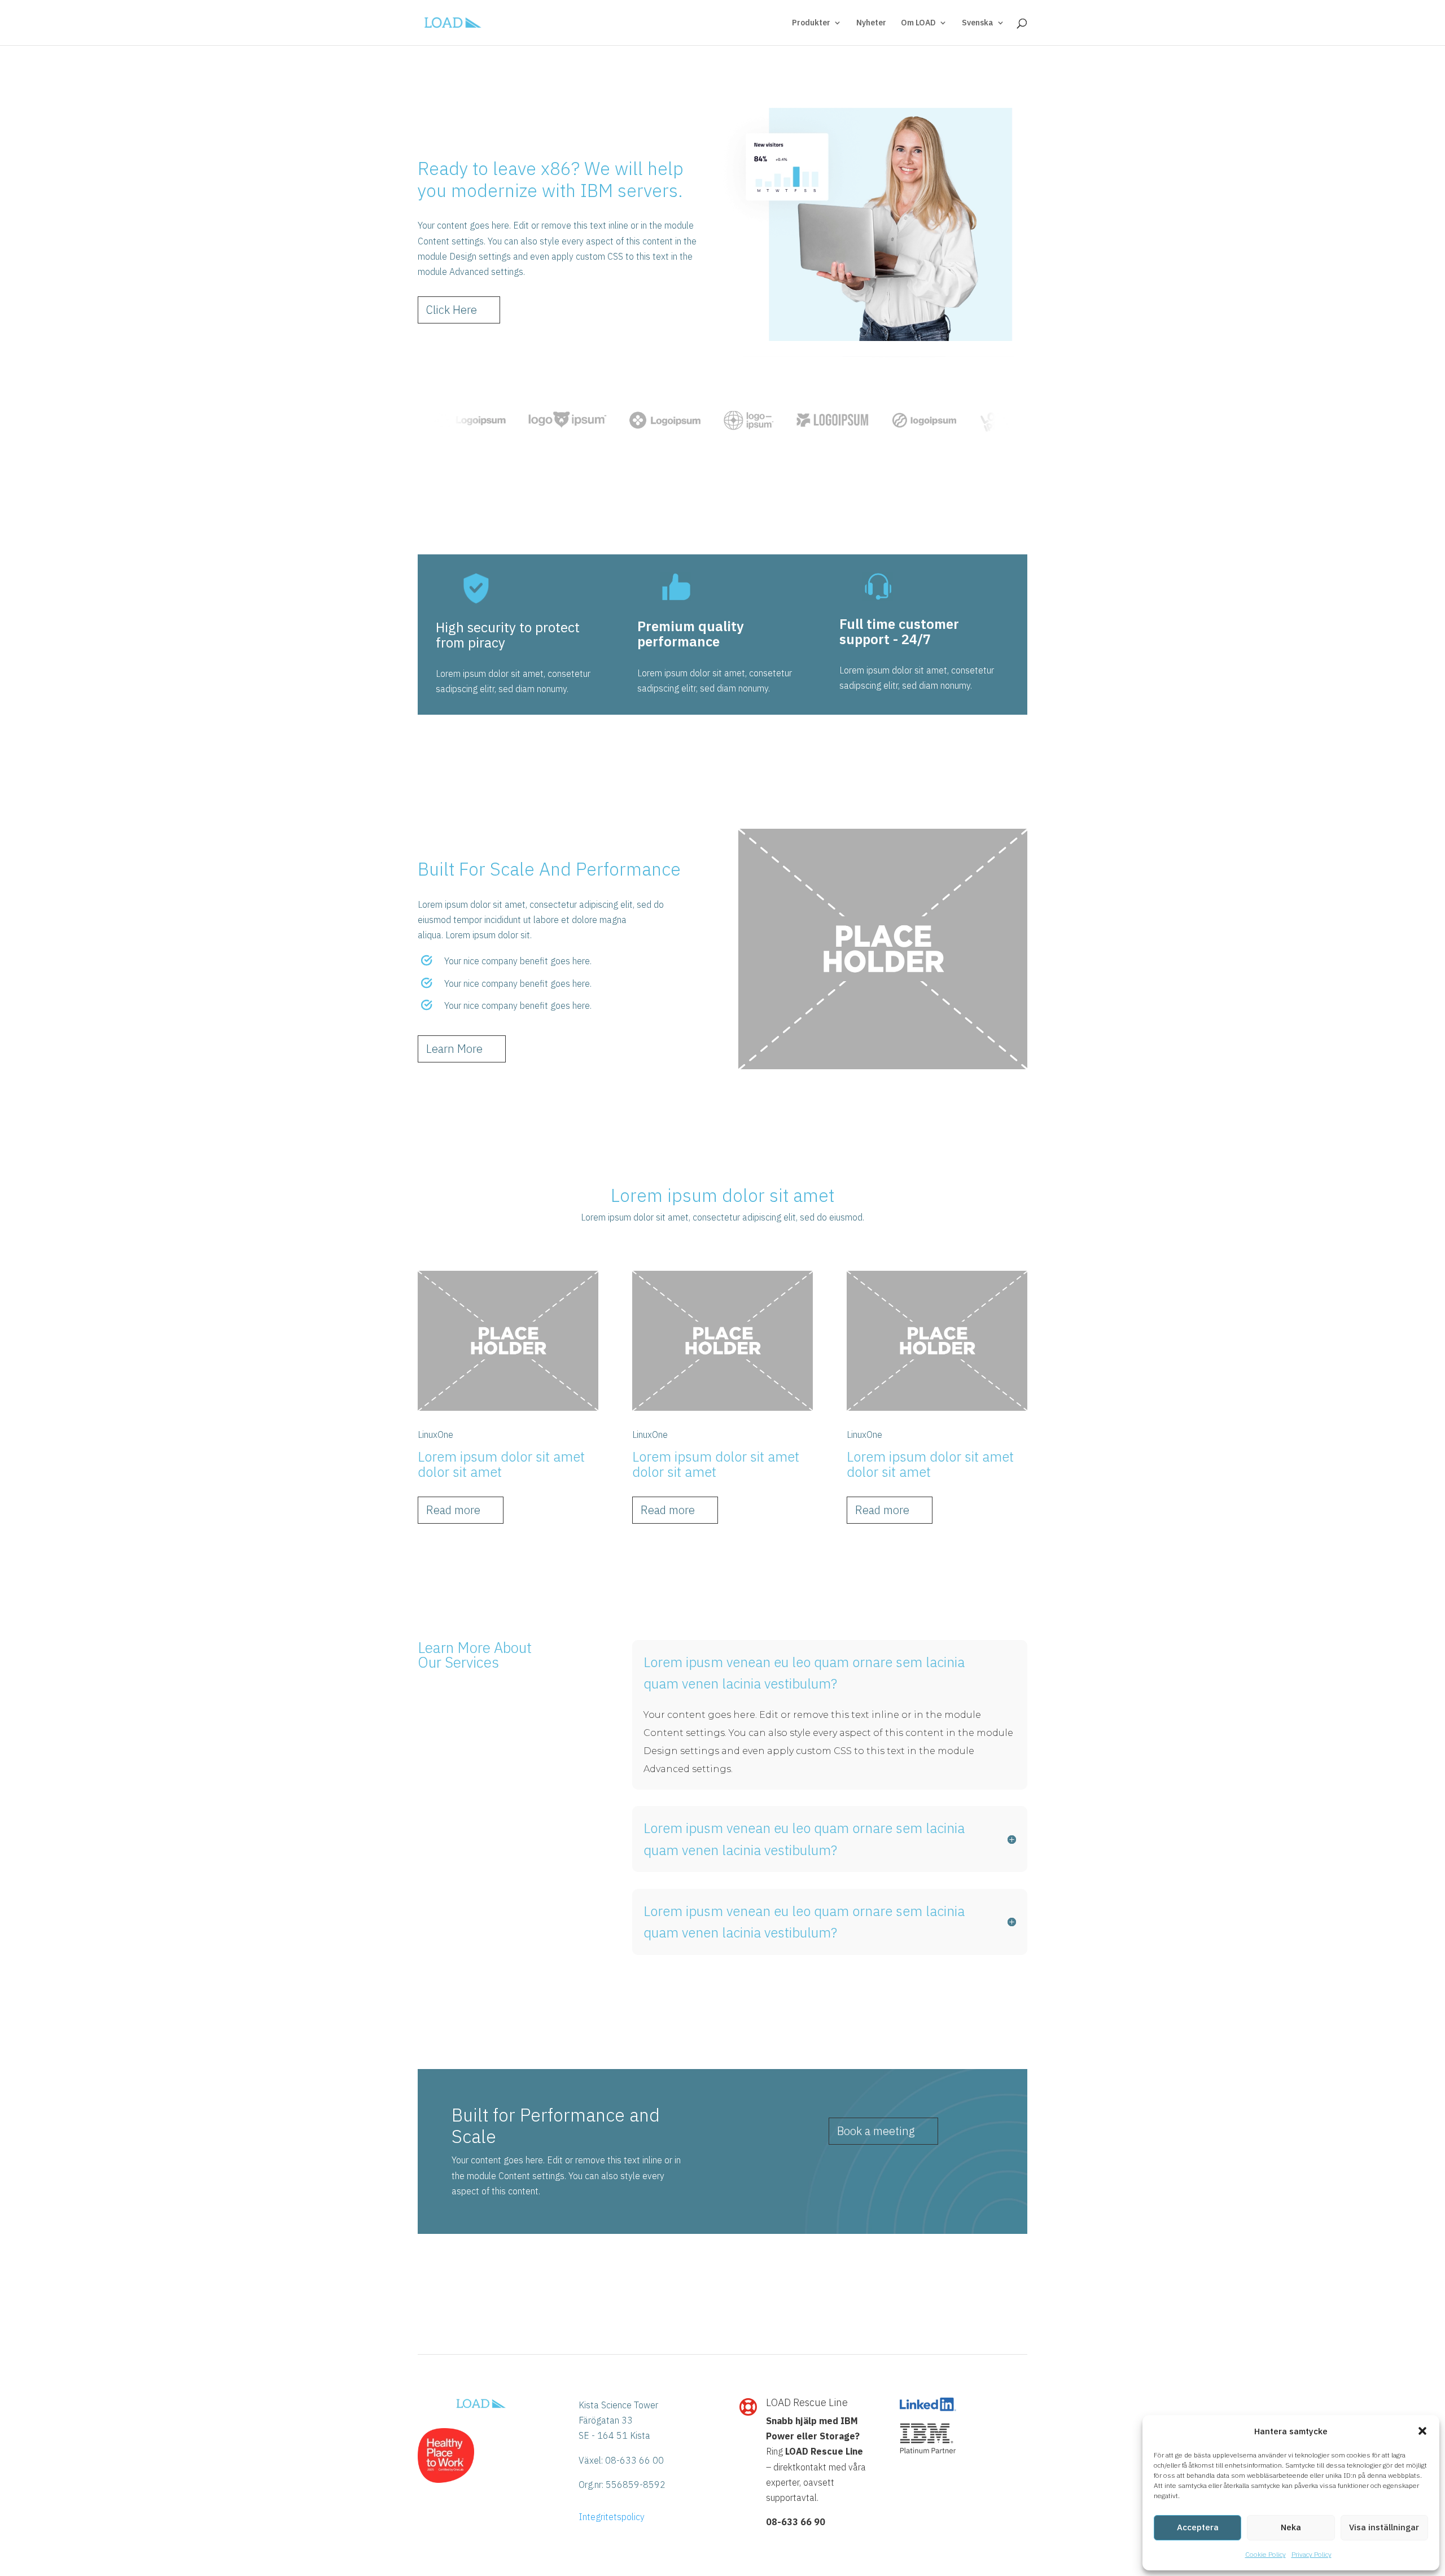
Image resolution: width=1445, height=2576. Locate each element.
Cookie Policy (1266, 2554)
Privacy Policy (1312, 2554)
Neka (1291, 2527)
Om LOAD (918, 23)
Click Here (452, 310)
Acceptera (1198, 2527)
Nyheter (871, 23)
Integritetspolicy (612, 2517)
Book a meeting (876, 2131)
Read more (453, 1510)
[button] (1422, 2431)
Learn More (454, 1049)
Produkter (811, 23)
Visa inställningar (1384, 2527)
